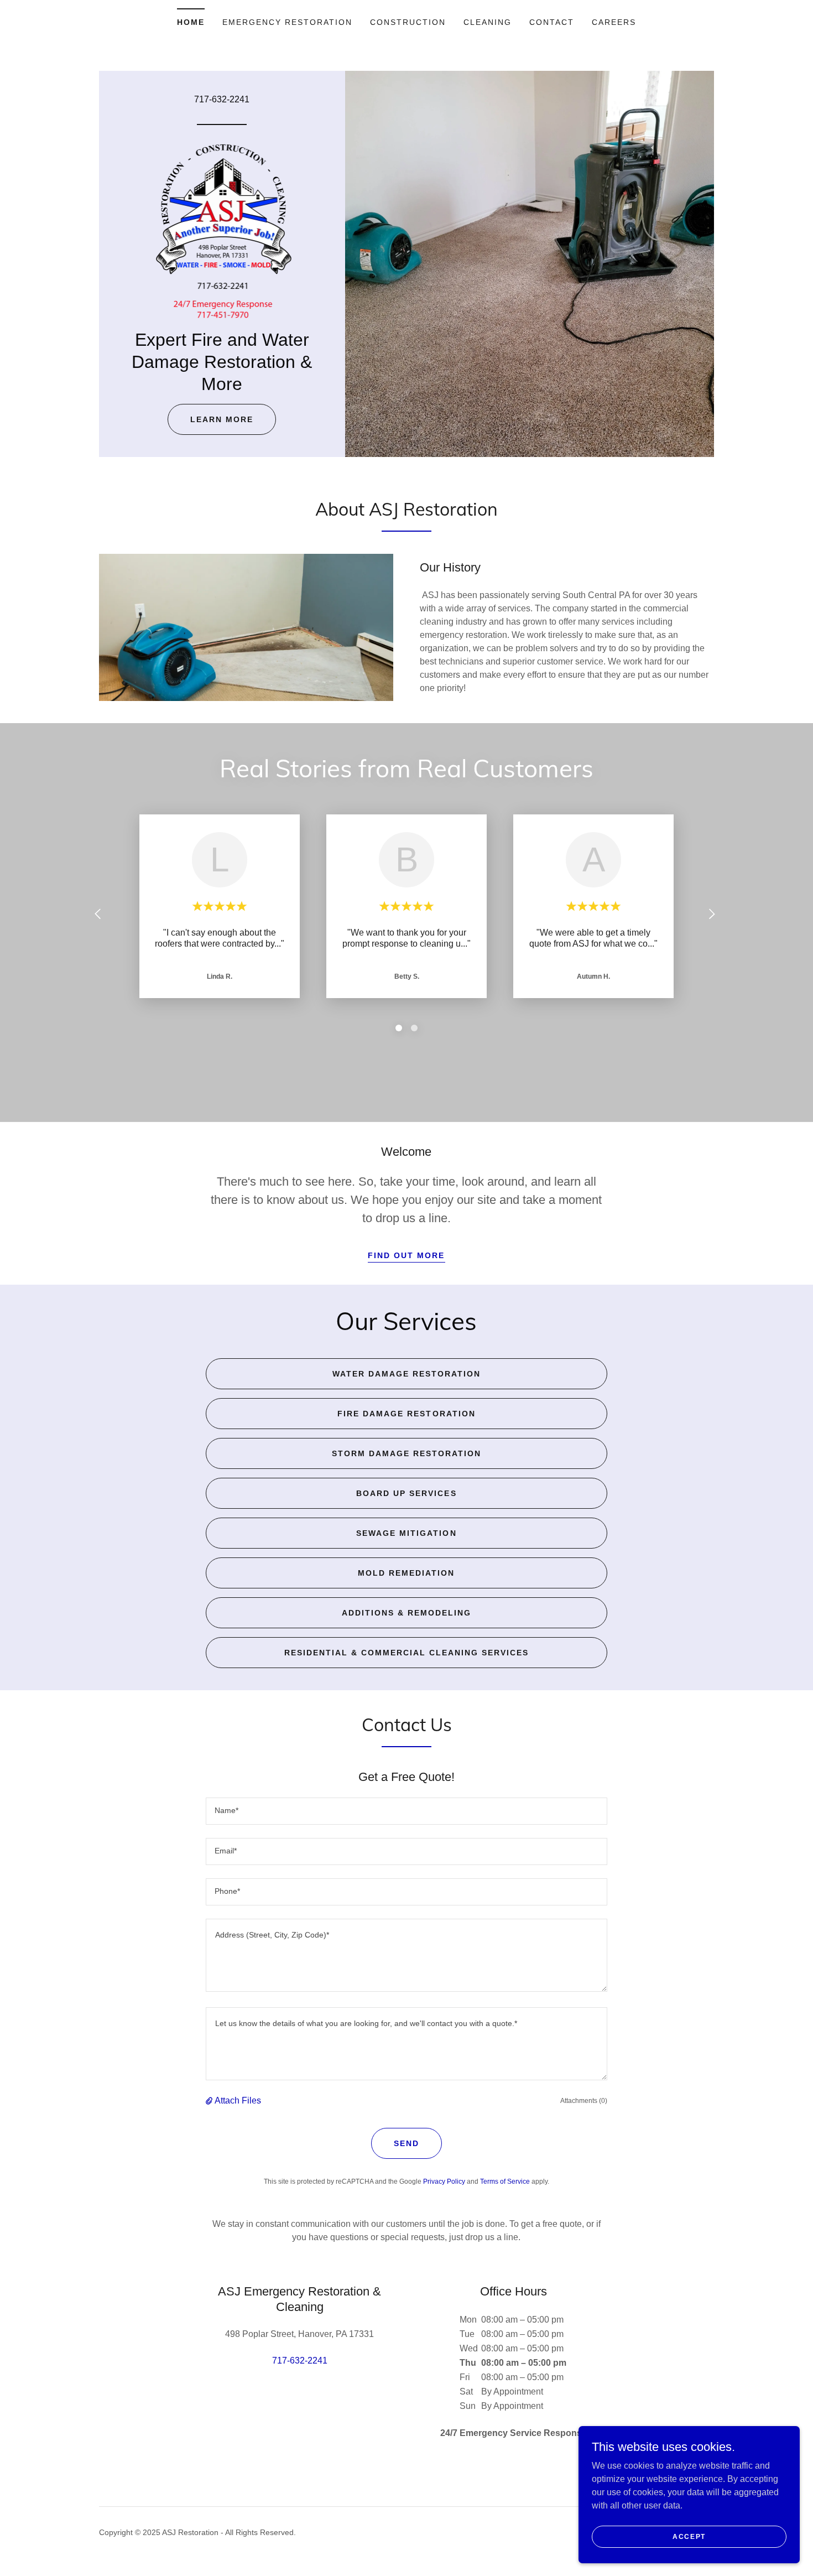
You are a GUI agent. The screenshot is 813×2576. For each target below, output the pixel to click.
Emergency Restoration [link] (287, 22)
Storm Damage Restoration (406, 1453)
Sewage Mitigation (406, 1533)
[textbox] (406, 1811)
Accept (689, 2536)
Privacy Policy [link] (444, 2182)
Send (406, 2143)
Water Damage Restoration (406, 1374)
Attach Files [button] (238, 2100)
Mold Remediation (406, 1573)
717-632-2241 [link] (222, 99)
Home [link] (191, 22)
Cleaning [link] (488, 22)
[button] (210, 2101)
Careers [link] (614, 22)
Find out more (406, 1255)
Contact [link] (552, 22)
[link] (222, 230)
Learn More (222, 419)
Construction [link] (408, 22)
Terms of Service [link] (505, 2182)
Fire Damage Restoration (406, 1414)
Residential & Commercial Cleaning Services (406, 1653)
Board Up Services (406, 1493)
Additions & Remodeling (406, 1613)
